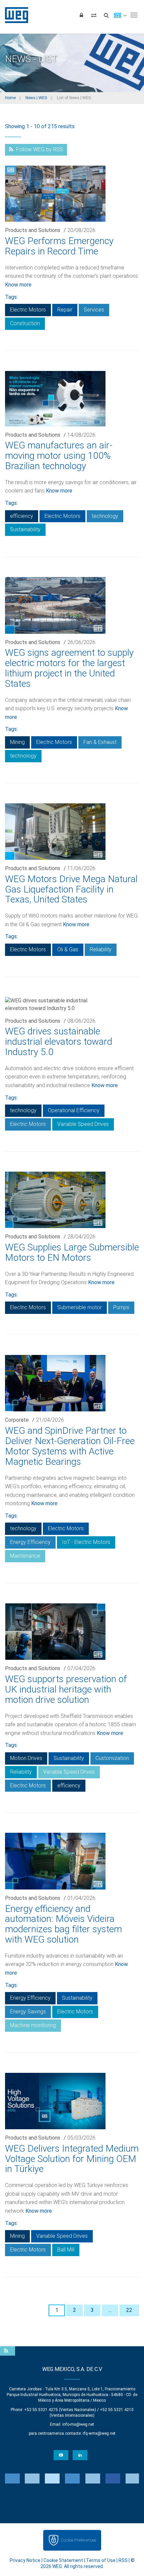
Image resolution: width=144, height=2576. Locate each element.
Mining (17, 742)
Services (94, 310)
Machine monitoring (33, 2025)
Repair (65, 310)
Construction (25, 323)
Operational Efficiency (74, 1110)
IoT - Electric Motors (86, 1542)
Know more (18, 285)
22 (129, 2310)
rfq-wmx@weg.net (99, 2433)
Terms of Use (101, 2560)
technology (105, 516)
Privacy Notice (25, 2560)
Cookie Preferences (78, 2540)
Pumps (121, 1307)
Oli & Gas (68, 949)
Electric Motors (28, 310)
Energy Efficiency (30, 1542)
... (110, 2310)
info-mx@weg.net (78, 2424)
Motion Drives (26, 1758)
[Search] (106, 15)
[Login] (81, 15)
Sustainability (25, 529)
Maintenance (25, 1556)
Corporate (17, 1420)
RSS (123, 2560)
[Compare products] (94, 15)
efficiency (22, 516)
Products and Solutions (33, 230)
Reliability (101, 949)
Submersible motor (80, 1307)
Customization (112, 1758)
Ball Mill (66, 2250)
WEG (14, 15)
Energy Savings (28, 2012)
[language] (120, 15)
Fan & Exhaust (100, 742)
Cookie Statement (63, 2560)
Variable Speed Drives (83, 1124)
